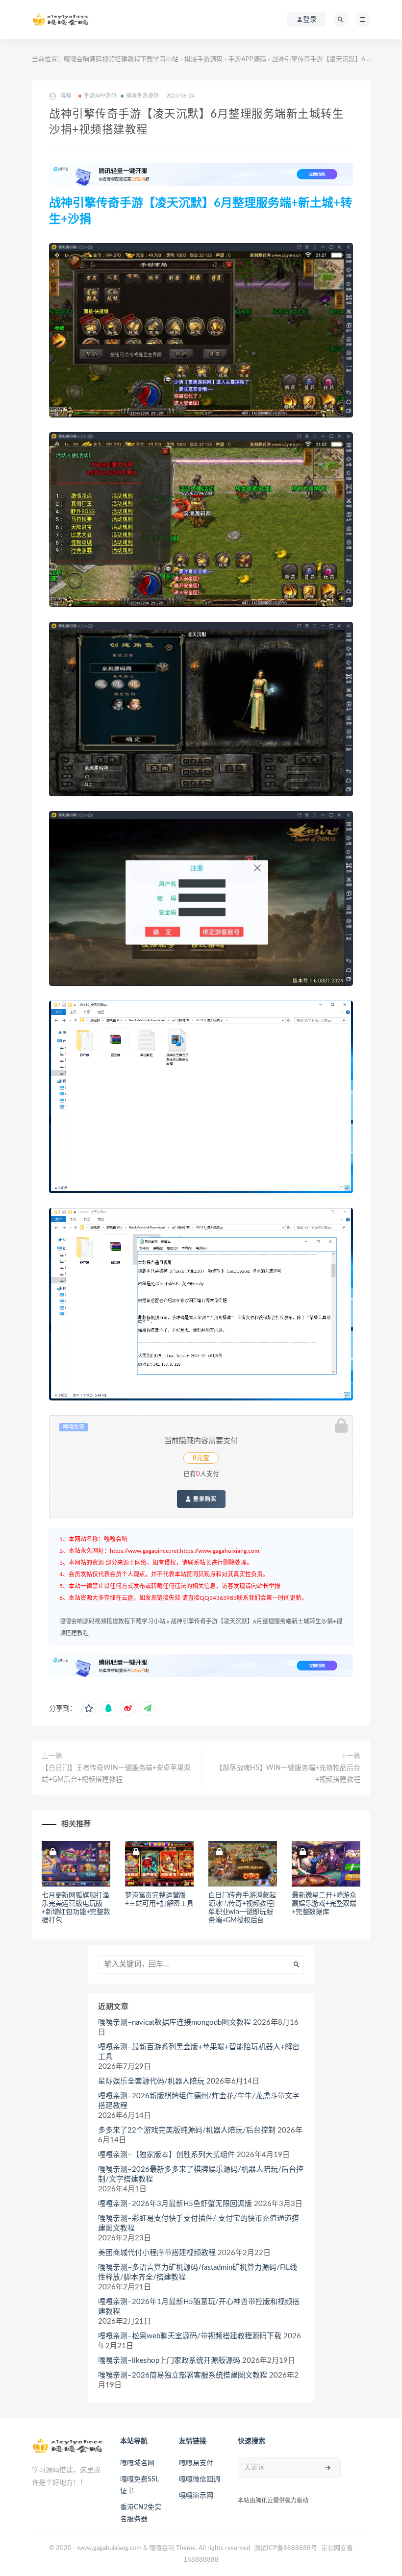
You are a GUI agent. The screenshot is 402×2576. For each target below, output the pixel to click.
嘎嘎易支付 (196, 2463)
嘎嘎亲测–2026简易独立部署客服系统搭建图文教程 (183, 2375)
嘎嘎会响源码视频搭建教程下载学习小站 (121, 60)
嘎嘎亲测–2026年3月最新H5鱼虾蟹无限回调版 (175, 2204)
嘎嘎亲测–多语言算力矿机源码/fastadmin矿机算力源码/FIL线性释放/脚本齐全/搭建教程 (198, 2272)
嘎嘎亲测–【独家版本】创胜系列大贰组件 (166, 2155)
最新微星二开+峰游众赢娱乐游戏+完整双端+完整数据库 (324, 1904)
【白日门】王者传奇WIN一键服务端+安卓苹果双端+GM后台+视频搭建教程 (116, 1774)
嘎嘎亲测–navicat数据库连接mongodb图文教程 (175, 2023)
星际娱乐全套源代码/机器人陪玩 (151, 2081)
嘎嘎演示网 (196, 2496)
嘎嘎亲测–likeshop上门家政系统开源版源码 (169, 2361)
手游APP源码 (247, 60)
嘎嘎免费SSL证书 (139, 2485)
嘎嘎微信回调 (200, 2479)
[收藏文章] (89, 1709)
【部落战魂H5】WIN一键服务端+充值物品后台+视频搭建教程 (288, 1774)
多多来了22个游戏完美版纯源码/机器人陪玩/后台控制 (187, 2130)
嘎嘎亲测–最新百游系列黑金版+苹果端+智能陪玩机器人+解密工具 (199, 2052)
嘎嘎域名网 (137, 2463)
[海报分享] (148, 1709)
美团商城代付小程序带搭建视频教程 (157, 2253)
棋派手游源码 (203, 60)
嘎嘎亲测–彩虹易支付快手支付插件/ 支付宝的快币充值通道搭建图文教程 (199, 2223)
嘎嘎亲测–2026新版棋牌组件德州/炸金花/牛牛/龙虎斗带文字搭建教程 (199, 2101)
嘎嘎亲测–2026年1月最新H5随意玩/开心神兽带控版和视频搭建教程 (199, 2307)
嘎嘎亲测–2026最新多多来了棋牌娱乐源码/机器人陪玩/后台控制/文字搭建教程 (201, 2174)
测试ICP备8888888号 (286, 2548)
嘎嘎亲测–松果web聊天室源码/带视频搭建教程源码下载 (190, 2336)
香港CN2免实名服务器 (141, 2513)
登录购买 (204, 1499)
